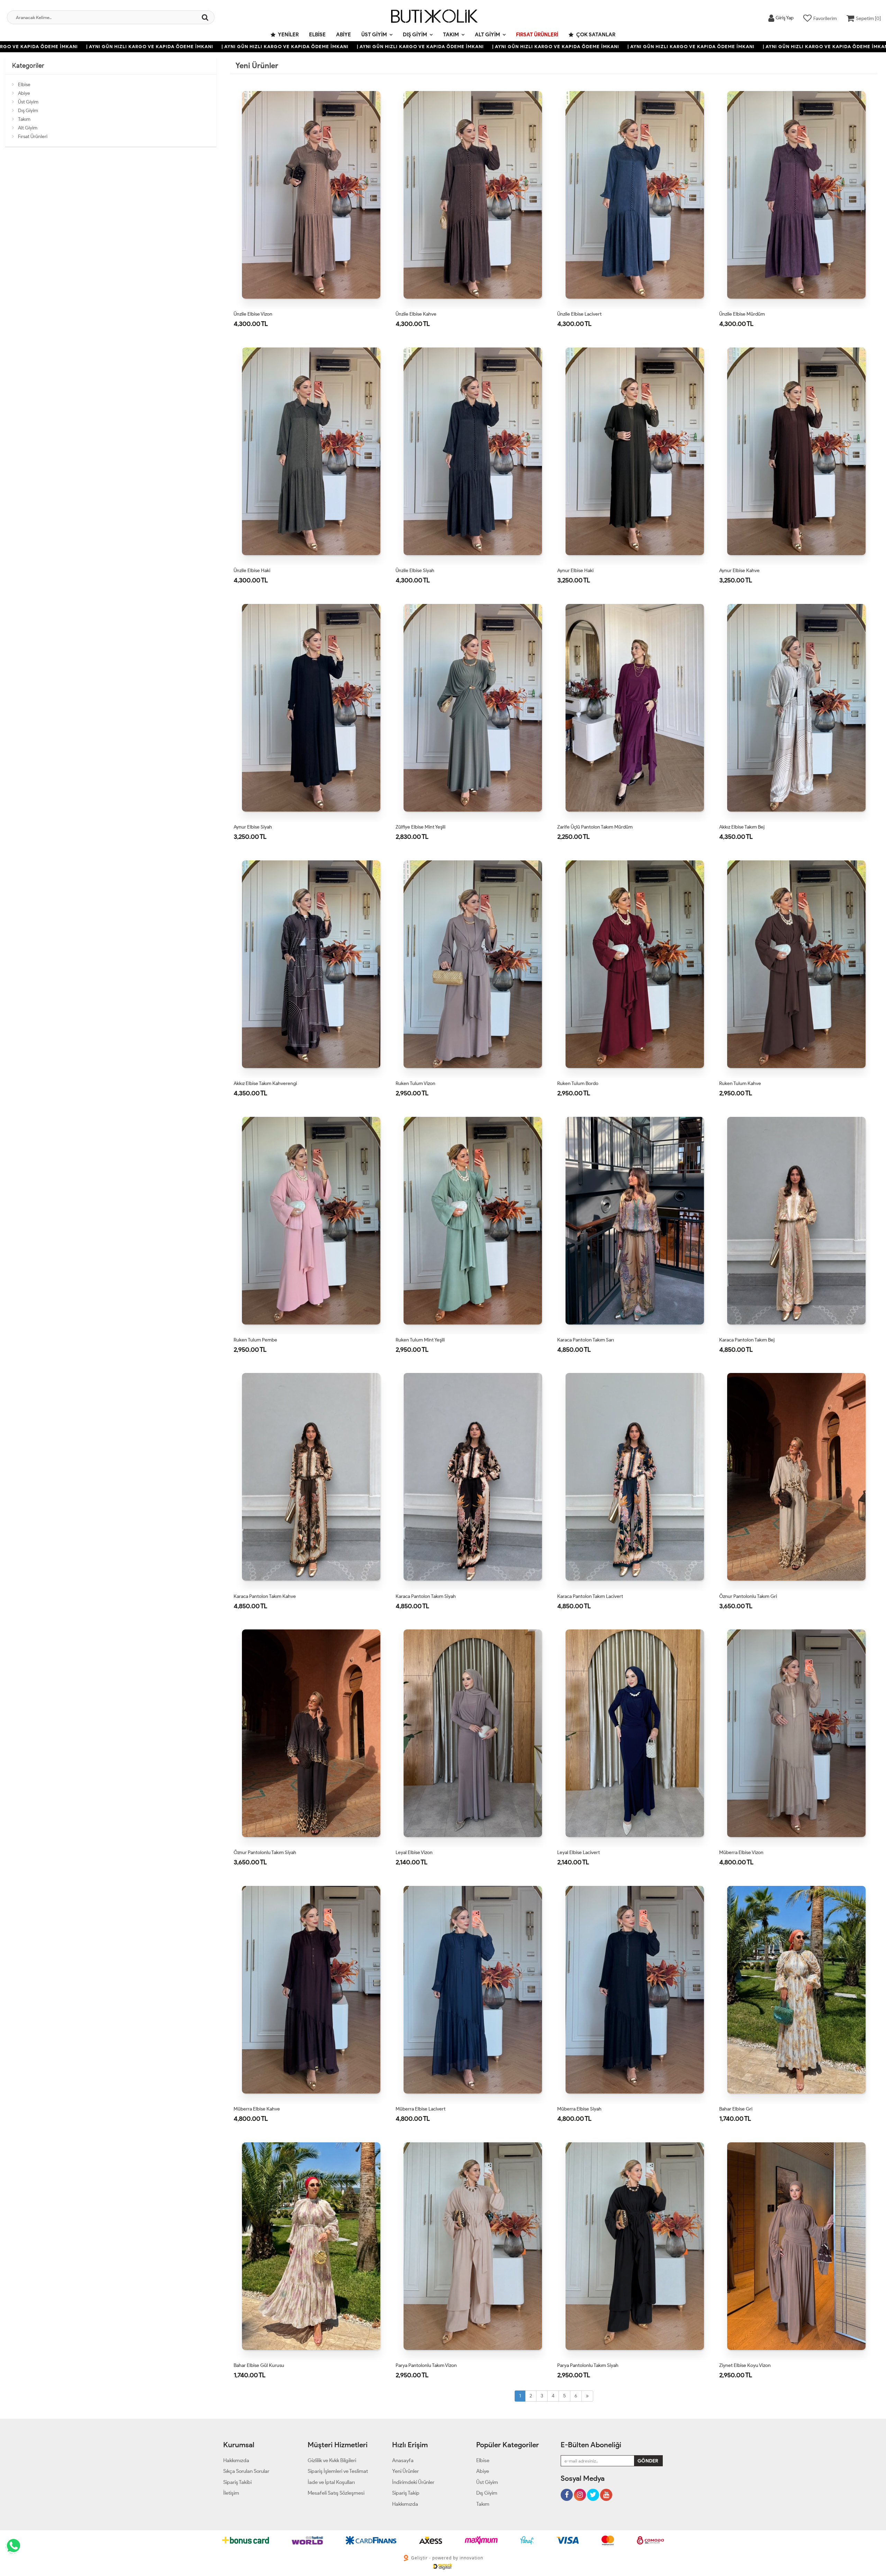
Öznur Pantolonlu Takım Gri (748, 1596)
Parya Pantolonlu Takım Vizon (426, 2365)
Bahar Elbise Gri (736, 2109)
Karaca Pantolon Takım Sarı (586, 1340)
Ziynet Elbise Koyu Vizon (745, 2365)
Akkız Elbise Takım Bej (742, 827)
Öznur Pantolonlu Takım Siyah (265, 1852)
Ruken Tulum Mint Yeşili (420, 1340)
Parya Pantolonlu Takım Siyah (588, 2365)
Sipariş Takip (406, 2493)
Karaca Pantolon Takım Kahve (265, 1596)
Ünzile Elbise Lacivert (579, 314)
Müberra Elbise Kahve (257, 2109)
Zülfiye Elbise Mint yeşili (421, 827)
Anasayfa (403, 2460)
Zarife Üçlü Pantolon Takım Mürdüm (595, 827)
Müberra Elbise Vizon (741, 1852)
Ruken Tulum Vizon (415, 1083)
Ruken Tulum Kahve (740, 1083)
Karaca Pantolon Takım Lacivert (590, 1596)
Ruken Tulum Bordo (578, 1083)
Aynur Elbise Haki (575, 571)
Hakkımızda (236, 2460)
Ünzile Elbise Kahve (416, 314)
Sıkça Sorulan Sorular (246, 2471)
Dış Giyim (415, 35)
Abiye (343, 35)
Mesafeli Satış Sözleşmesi (336, 2493)
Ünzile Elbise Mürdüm (742, 314)
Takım (451, 35)
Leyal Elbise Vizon (414, 1852)
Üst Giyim (374, 35)
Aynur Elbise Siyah (253, 827)
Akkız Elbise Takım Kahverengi (265, 1083)
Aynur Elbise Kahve (739, 571)
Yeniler (288, 35)
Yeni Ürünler (405, 2471)
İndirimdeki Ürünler (413, 2482)
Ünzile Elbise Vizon (253, 314)
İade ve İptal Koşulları (331, 2482)
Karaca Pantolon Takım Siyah (426, 1596)
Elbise (317, 35)
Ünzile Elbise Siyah (415, 571)
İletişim (231, 2493)
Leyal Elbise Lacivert (578, 1852)
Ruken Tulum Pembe (255, 1340)
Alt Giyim (487, 35)
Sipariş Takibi (237, 2482)
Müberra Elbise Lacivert (421, 2109)
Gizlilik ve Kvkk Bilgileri (332, 2460)
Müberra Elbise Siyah (579, 2109)
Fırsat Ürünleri (537, 35)
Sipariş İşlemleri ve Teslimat (338, 2471)
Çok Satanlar (595, 35)
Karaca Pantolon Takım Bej (747, 1340)
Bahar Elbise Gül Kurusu (259, 2365)
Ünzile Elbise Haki (252, 571)
